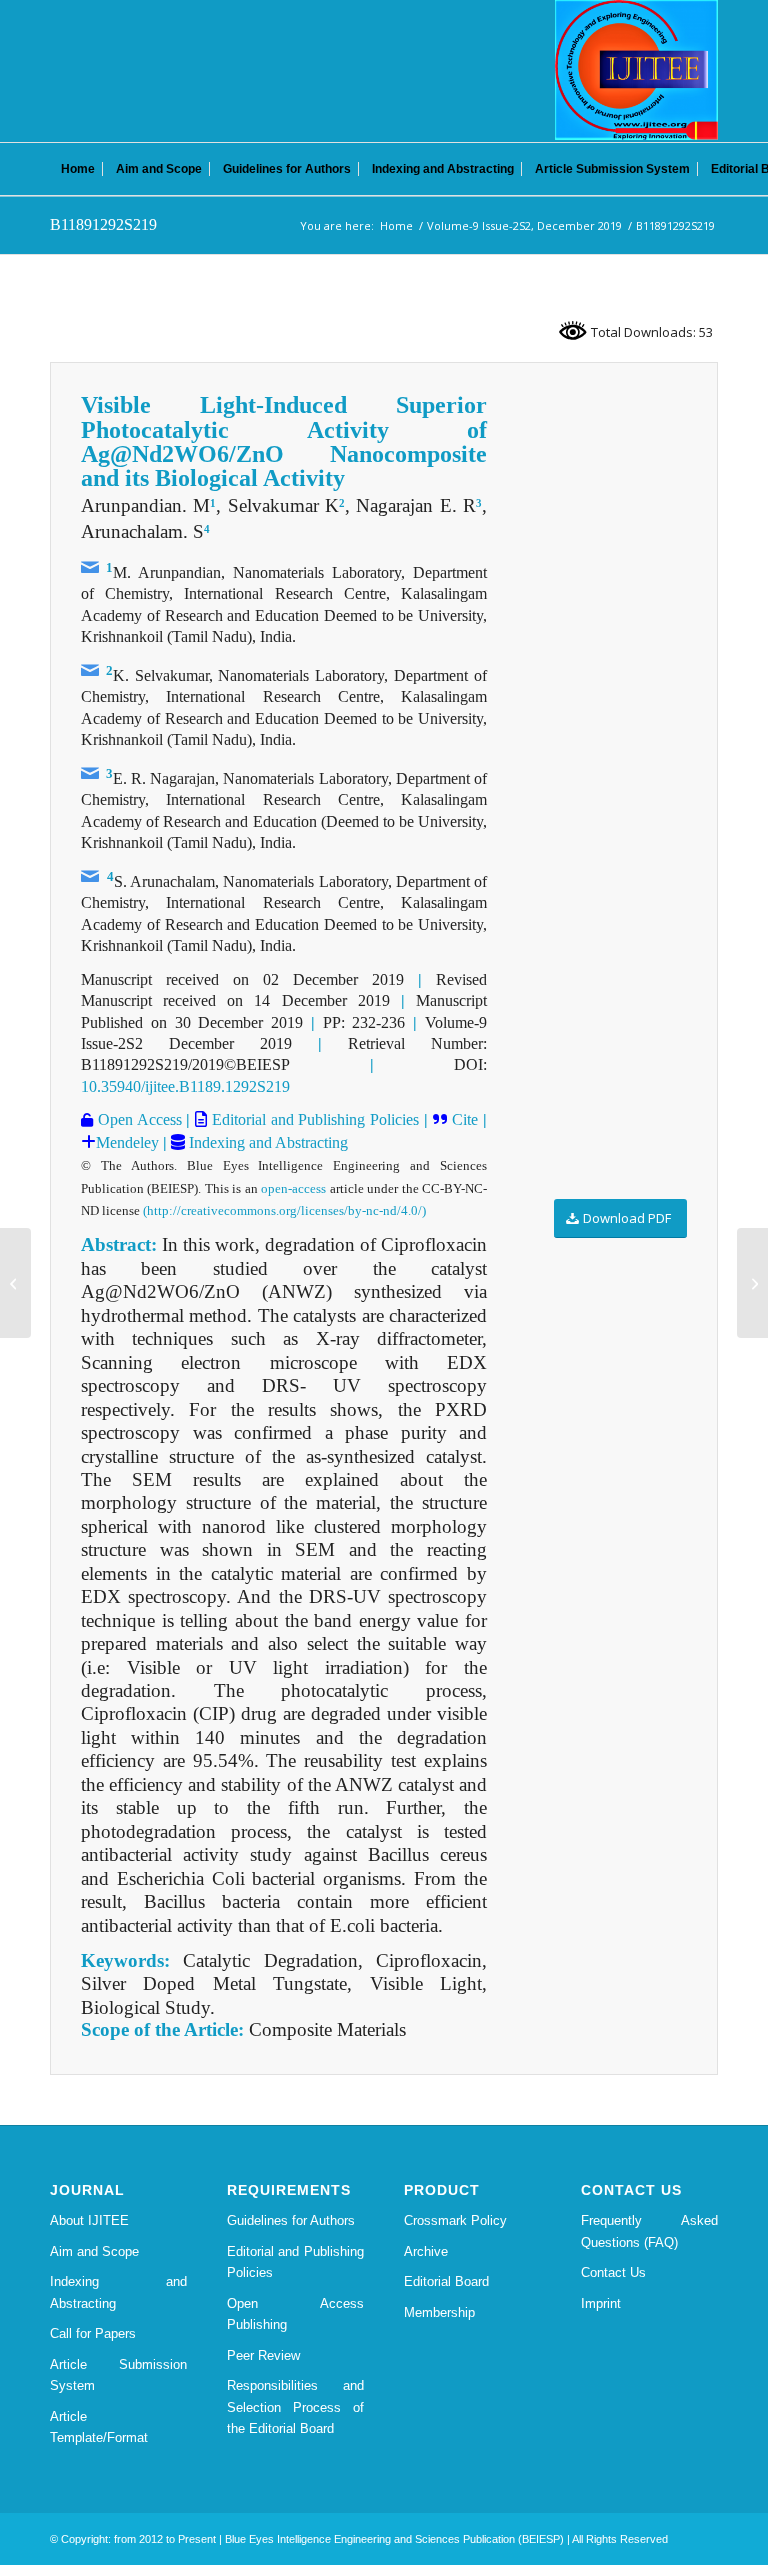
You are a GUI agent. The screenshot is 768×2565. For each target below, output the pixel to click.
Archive (426, 2251)
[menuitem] (78, 169)
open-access (293, 1188)
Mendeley (127, 1142)
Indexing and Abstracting (266, 1142)
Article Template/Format (99, 2427)
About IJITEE (89, 2220)
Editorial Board (446, 2281)
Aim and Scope (94, 2251)
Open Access (137, 1119)
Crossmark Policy (455, 2220)
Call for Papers (93, 2333)
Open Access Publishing (295, 2314)
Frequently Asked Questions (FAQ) (649, 2231)
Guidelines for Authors (291, 2220)
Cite (465, 1119)
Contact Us (613, 2272)
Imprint (601, 2303)
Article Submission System (118, 2375)
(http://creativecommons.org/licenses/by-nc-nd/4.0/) (284, 1210)
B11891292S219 (103, 224)
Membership (439, 2312)
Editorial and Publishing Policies (313, 1119)
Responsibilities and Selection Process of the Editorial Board (295, 2407)
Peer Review (263, 2355)
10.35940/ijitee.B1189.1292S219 (185, 1086)
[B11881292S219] (15, 1283)
